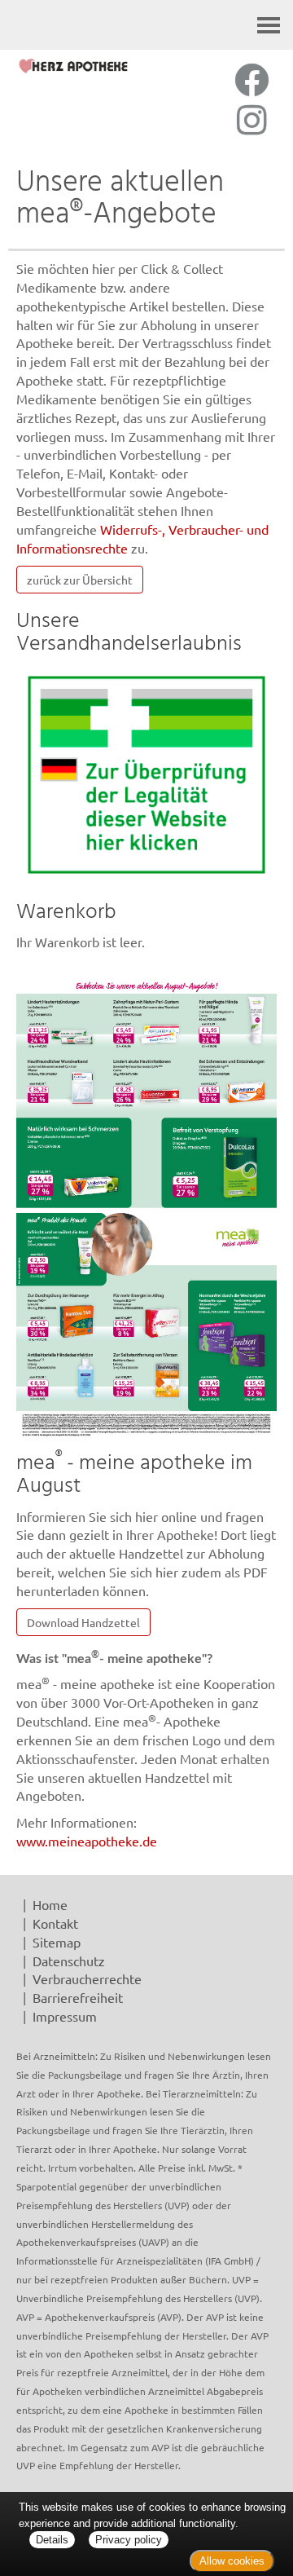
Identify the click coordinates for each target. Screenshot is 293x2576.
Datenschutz (69, 1961)
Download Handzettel (83, 1622)
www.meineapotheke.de (87, 1841)
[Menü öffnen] (269, 25)
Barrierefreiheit (78, 1997)
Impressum (65, 2016)
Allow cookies (232, 2561)
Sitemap (57, 1942)
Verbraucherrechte (87, 1978)
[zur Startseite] (73, 66)
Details (52, 2540)
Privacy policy (129, 2540)
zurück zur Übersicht (80, 580)
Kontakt (55, 1923)
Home (50, 1904)
